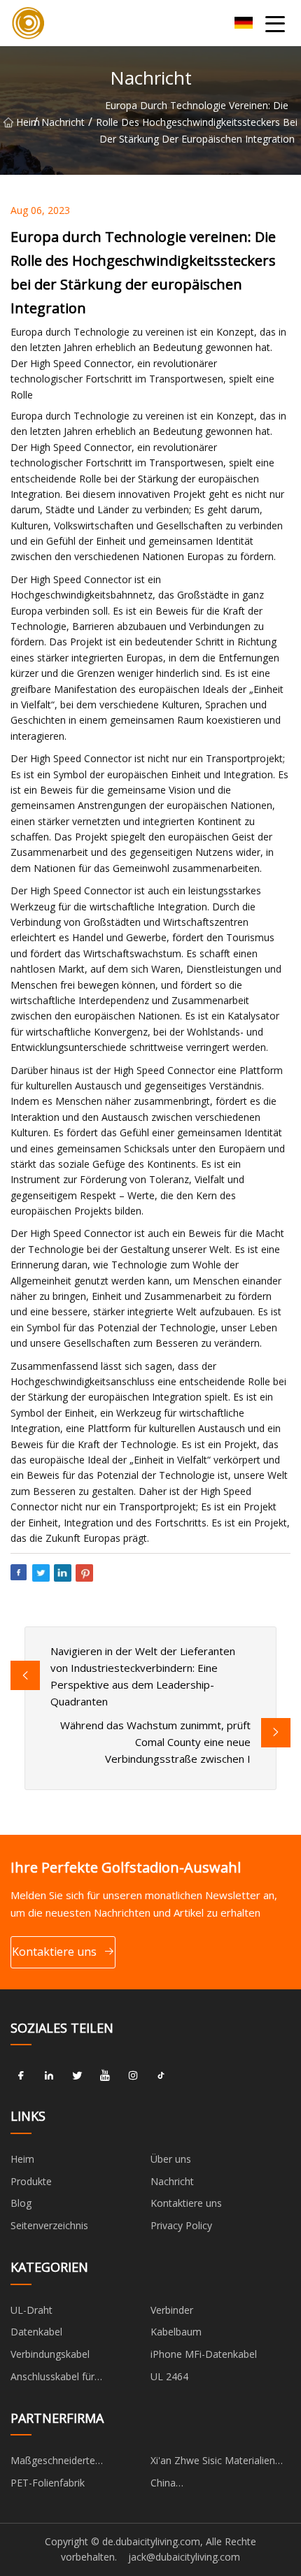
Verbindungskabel (50, 2354)
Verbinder (172, 2310)
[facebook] (21, 2075)
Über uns (171, 2159)
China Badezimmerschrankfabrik (210, 2485)
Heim (25, 122)
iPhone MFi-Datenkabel (204, 2354)
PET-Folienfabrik (48, 2483)
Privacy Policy (181, 2225)
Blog (21, 2203)
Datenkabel (36, 2332)
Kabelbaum (176, 2332)
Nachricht (63, 122)
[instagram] (133, 2075)
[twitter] (77, 2075)
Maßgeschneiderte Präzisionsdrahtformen (62, 2463)
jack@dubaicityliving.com (184, 2557)
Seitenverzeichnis (49, 2225)
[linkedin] (49, 2075)
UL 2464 (169, 2376)
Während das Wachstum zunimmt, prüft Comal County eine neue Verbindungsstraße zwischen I (155, 1742)
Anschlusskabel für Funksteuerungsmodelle (65, 2379)
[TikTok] (161, 2075)
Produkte (31, 2181)
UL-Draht (31, 2310)
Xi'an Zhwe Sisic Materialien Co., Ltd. (213, 2463)
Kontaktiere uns (54, 1952)
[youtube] (105, 2075)
